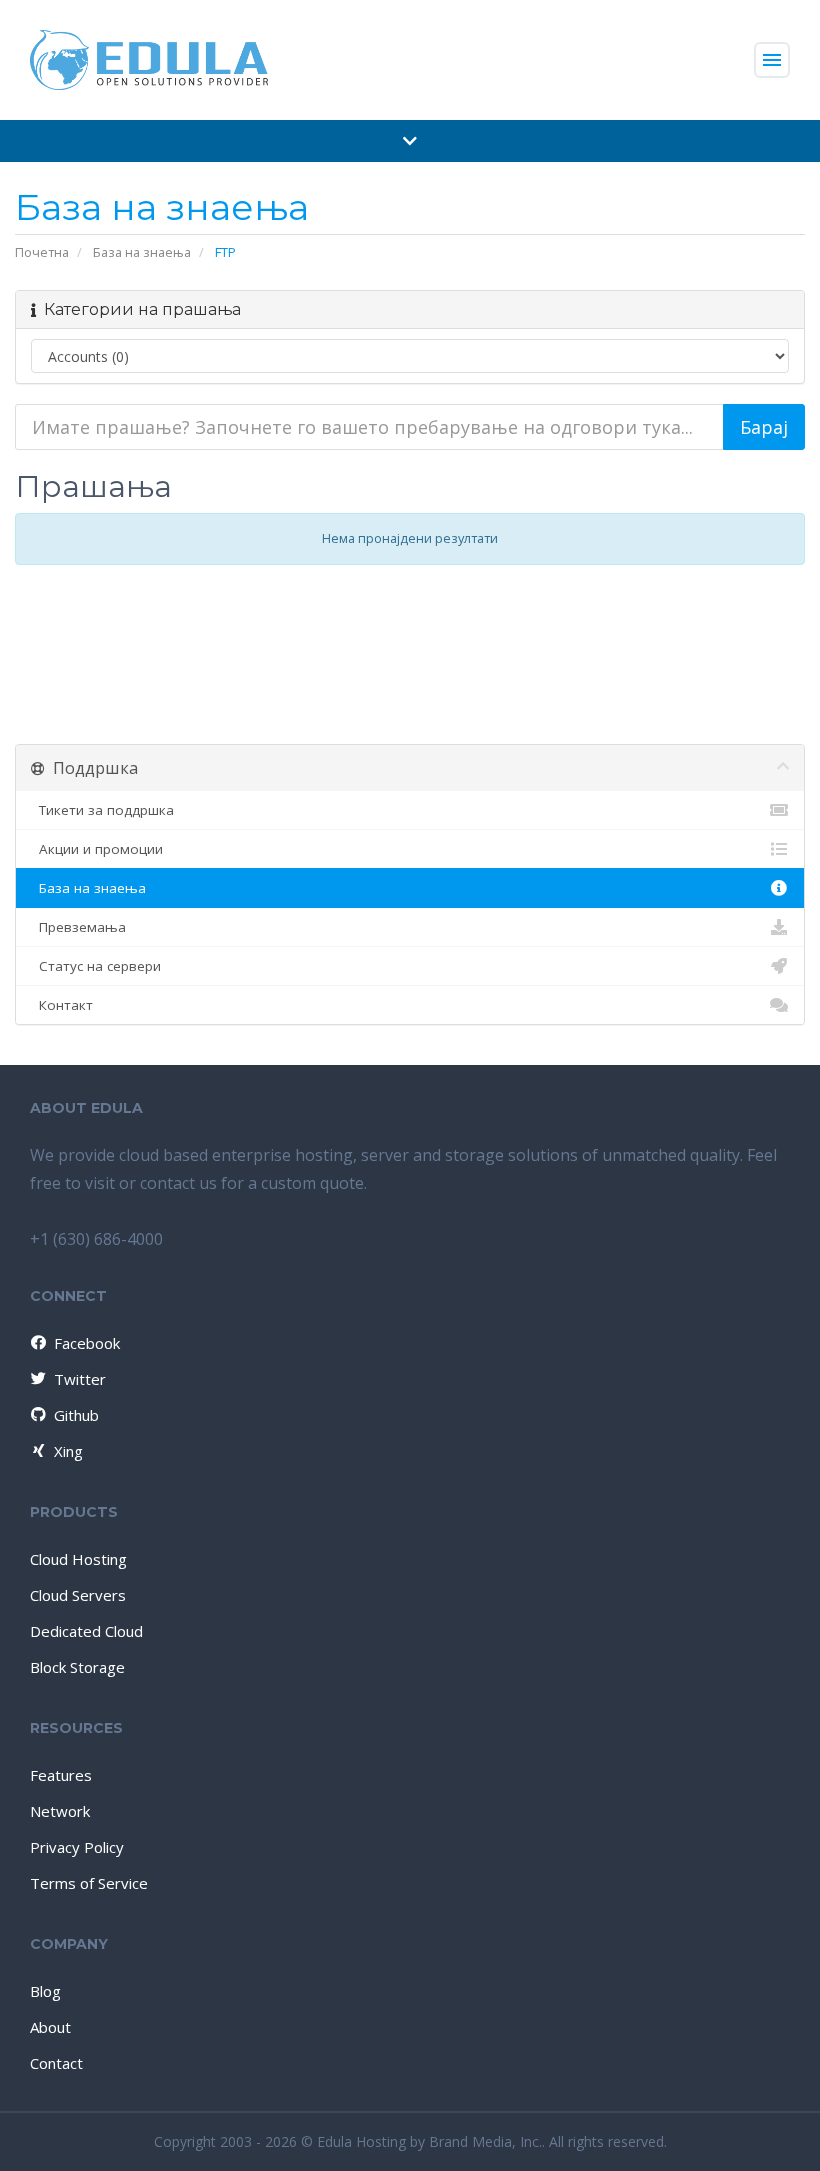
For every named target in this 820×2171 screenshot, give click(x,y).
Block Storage (77, 1667)
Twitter (80, 1379)
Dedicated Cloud (86, 1631)
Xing (68, 1451)
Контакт (62, 1005)
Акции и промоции (97, 849)
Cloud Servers (78, 1595)
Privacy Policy (77, 1847)
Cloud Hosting (78, 1559)
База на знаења (142, 252)
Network (60, 1811)
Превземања (78, 927)
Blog (45, 1991)
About (50, 2027)
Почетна (42, 252)
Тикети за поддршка (102, 810)
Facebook (87, 1343)
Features (61, 1775)
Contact (56, 2063)
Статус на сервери (96, 966)
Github (76, 1415)
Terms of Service (89, 1883)
